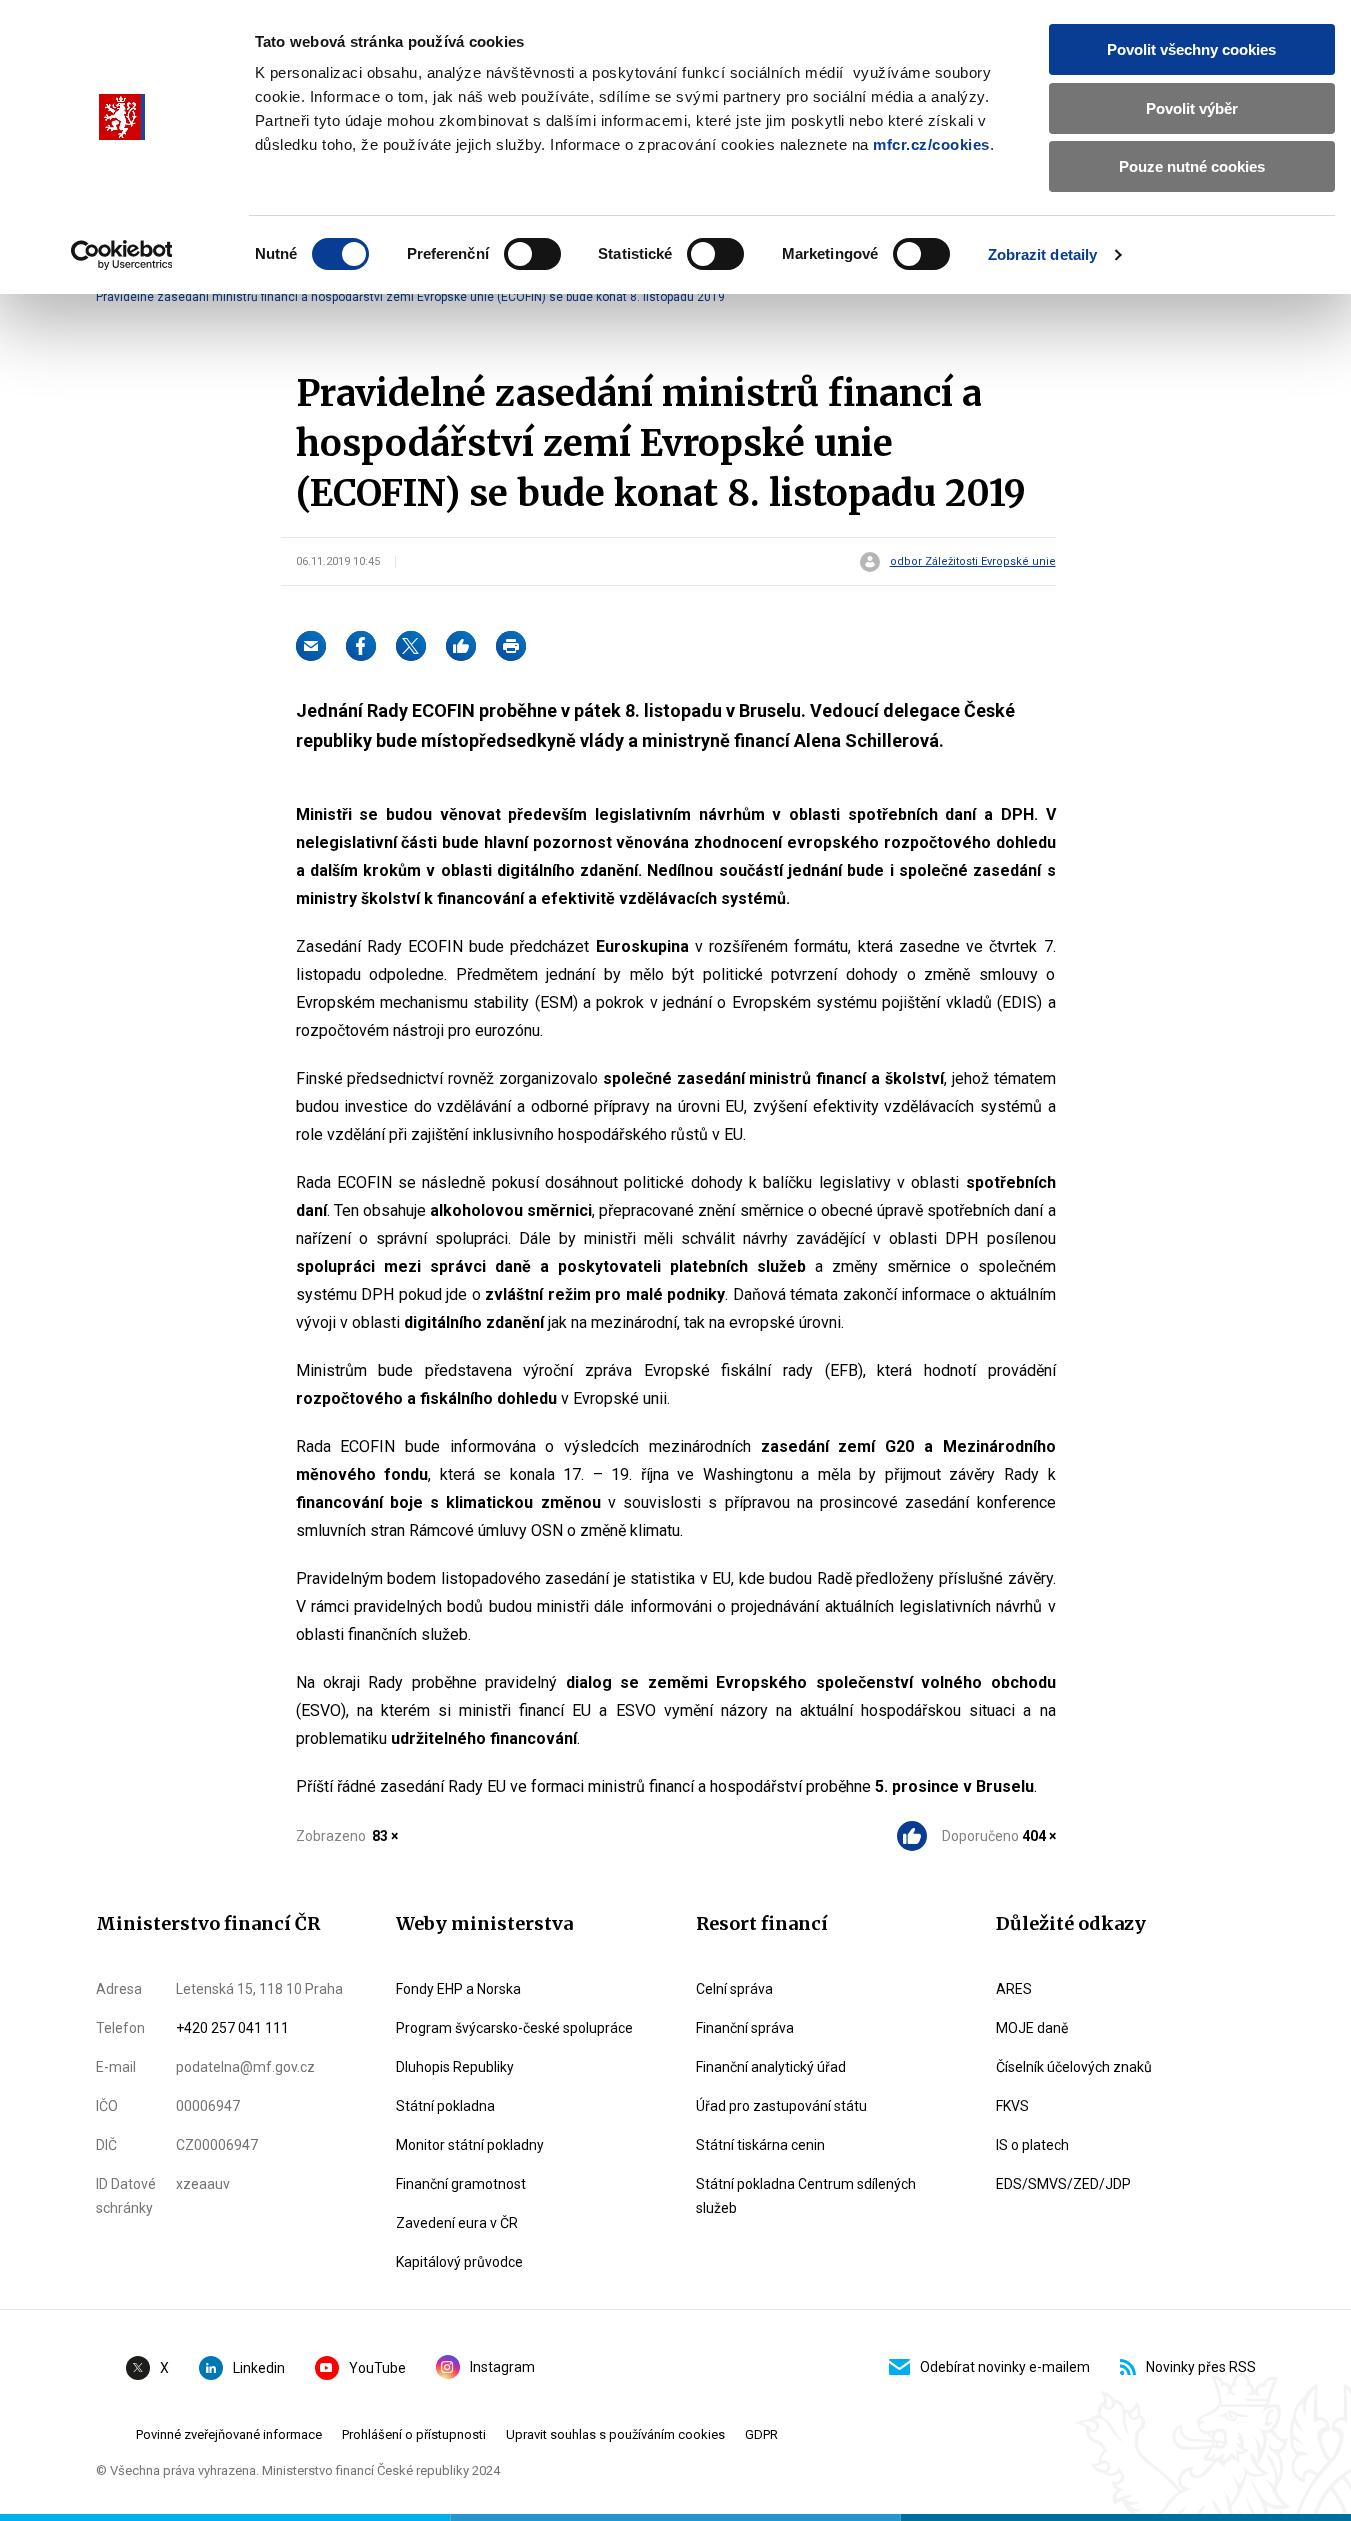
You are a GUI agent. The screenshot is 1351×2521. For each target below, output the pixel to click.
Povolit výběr (1192, 108)
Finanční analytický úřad (771, 2067)
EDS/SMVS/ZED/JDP (1063, 2184)
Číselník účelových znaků (1074, 2067)
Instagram (502, 2367)
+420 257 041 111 (232, 2028)
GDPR (761, 2434)
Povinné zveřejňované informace (229, 2434)
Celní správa (734, 1989)
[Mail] (311, 646)
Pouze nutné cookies (1192, 166)
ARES (1014, 1989)
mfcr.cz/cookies (931, 144)
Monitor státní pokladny (470, 2145)
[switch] (532, 254)
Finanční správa (745, 2028)
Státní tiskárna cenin (760, 2145)
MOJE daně (1032, 2028)
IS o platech (1032, 2145)
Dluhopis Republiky (455, 2067)
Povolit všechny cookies (1191, 49)
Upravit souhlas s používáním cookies (615, 2434)
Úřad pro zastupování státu (781, 2106)
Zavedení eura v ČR (457, 2223)
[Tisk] (511, 646)
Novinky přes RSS (1201, 2367)
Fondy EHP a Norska (458, 1989)
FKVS (1012, 2106)
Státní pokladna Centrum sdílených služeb (806, 2196)
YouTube (377, 2368)
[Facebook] (361, 646)
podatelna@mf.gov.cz (245, 2067)
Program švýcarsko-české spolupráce (514, 2028)
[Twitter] (411, 646)
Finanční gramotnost (461, 2184)
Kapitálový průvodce (459, 2262)
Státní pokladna (445, 2106)
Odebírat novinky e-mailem (1005, 2367)
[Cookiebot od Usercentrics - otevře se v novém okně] (121, 255)
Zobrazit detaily (1043, 254)
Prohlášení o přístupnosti (414, 2434)
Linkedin (259, 2368)
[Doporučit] (461, 646)
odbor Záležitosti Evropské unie (973, 562)
